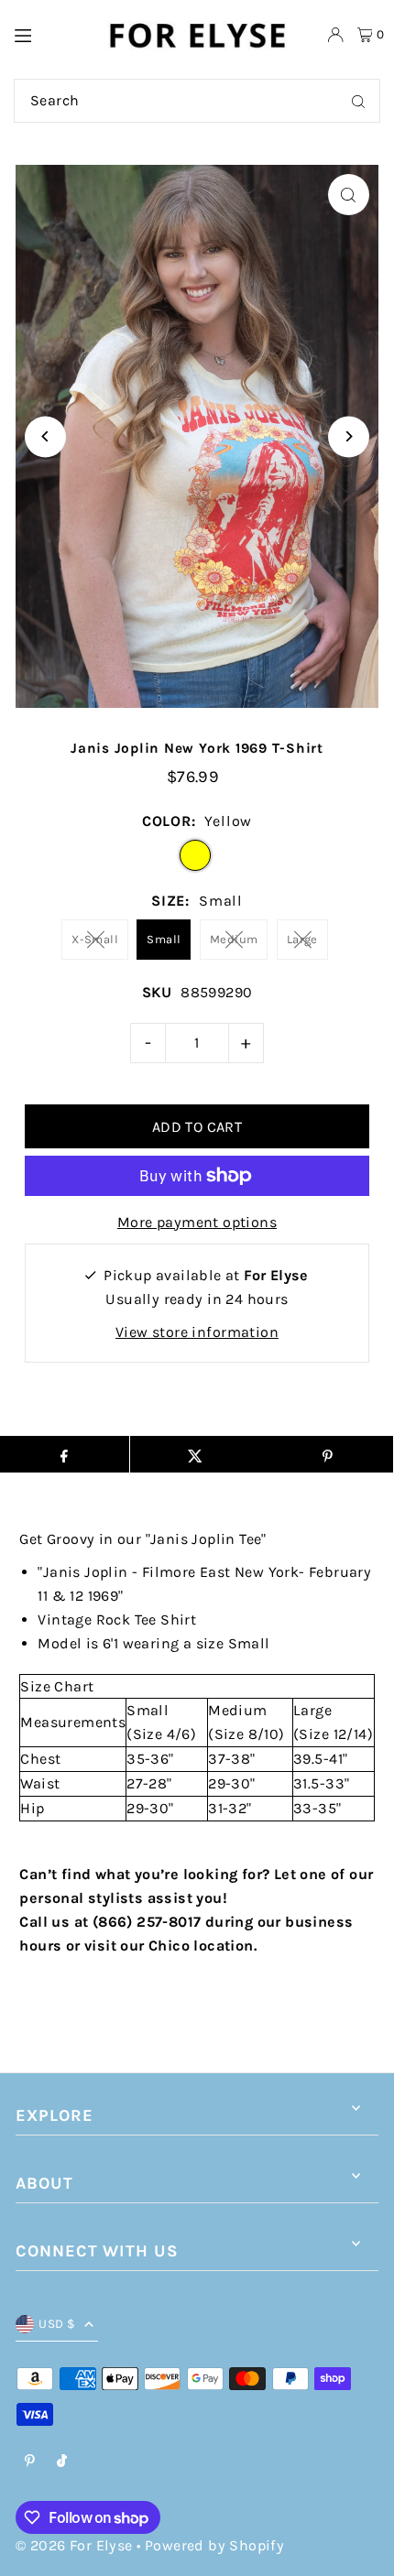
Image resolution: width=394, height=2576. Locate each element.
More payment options (197, 1222)
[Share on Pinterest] (327, 1454)
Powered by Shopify (214, 2545)
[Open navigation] (50, 34)
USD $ (57, 2324)
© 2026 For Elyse (74, 2545)
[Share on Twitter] (196, 1454)
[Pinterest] (30, 2462)
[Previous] (45, 436)
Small (164, 939)
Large (302, 939)
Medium (234, 939)
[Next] (349, 436)
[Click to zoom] (349, 195)
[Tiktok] (62, 2462)
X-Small (95, 939)
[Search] (358, 101)
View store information (197, 1332)
